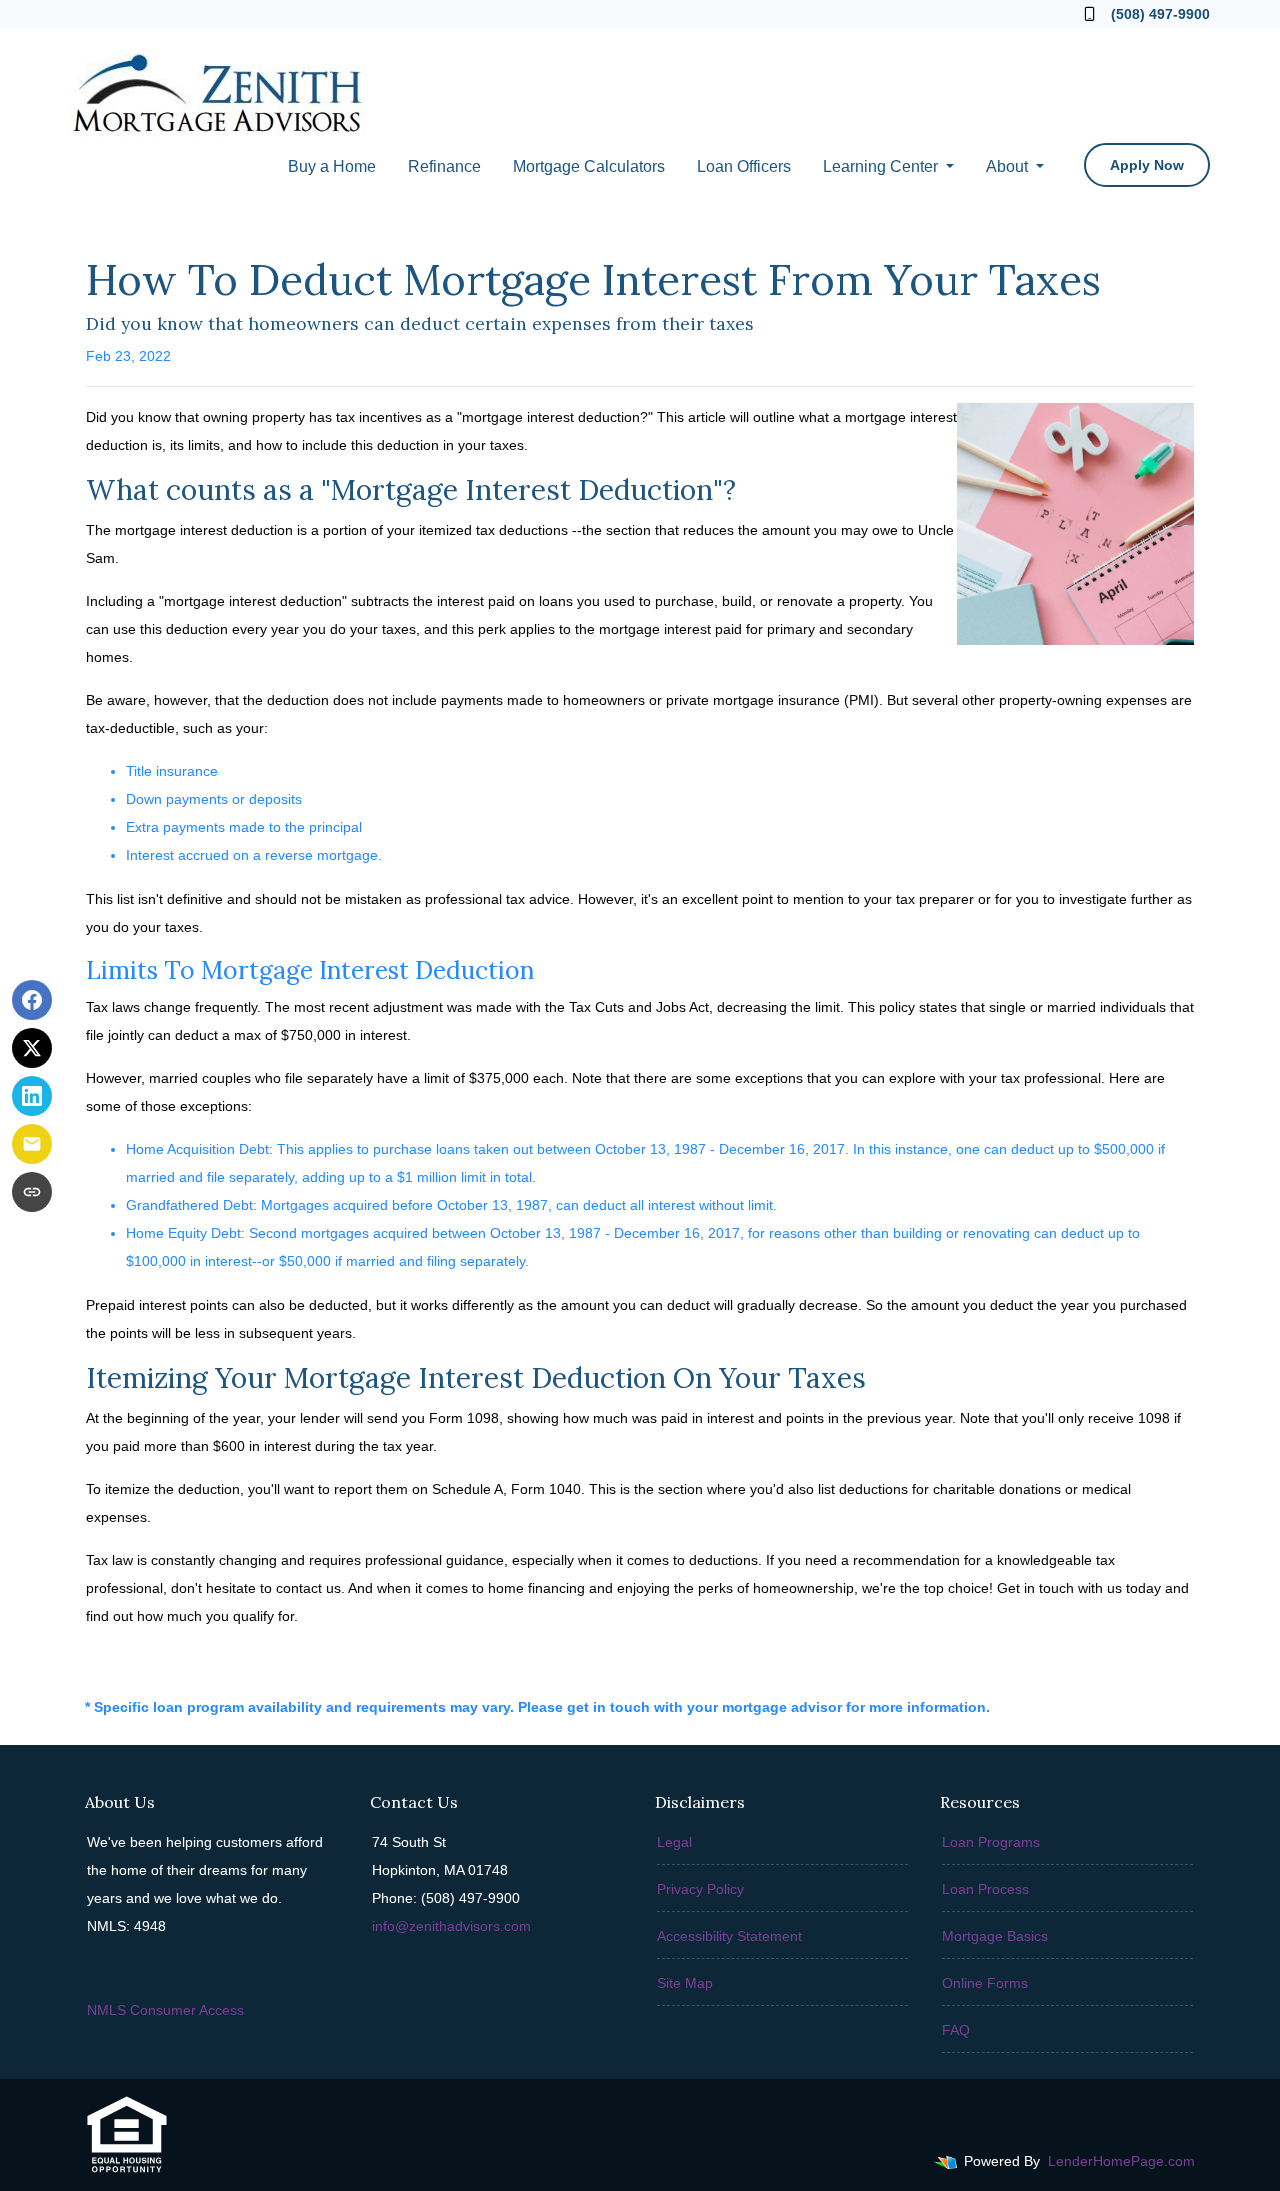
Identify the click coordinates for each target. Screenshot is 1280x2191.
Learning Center (882, 166)
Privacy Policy (700, 1889)
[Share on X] (32, 1048)
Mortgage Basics (995, 1936)
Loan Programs (991, 1842)
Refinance (444, 166)
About (1009, 166)
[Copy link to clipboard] (32, 1192)
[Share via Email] (32, 1144)
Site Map (685, 1983)
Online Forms (985, 1983)
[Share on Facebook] (32, 1000)
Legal (674, 1842)
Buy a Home (332, 166)
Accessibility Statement (729, 1936)
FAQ (956, 2030)
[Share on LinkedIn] (32, 1096)
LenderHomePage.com (1121, 2161)
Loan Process (985, 1889)
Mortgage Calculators (589, 166)
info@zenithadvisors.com (451, 1926)
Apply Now (1147, 165)
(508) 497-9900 (1160, 14)
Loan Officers (744, 166)
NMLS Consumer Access (165, 2010)
